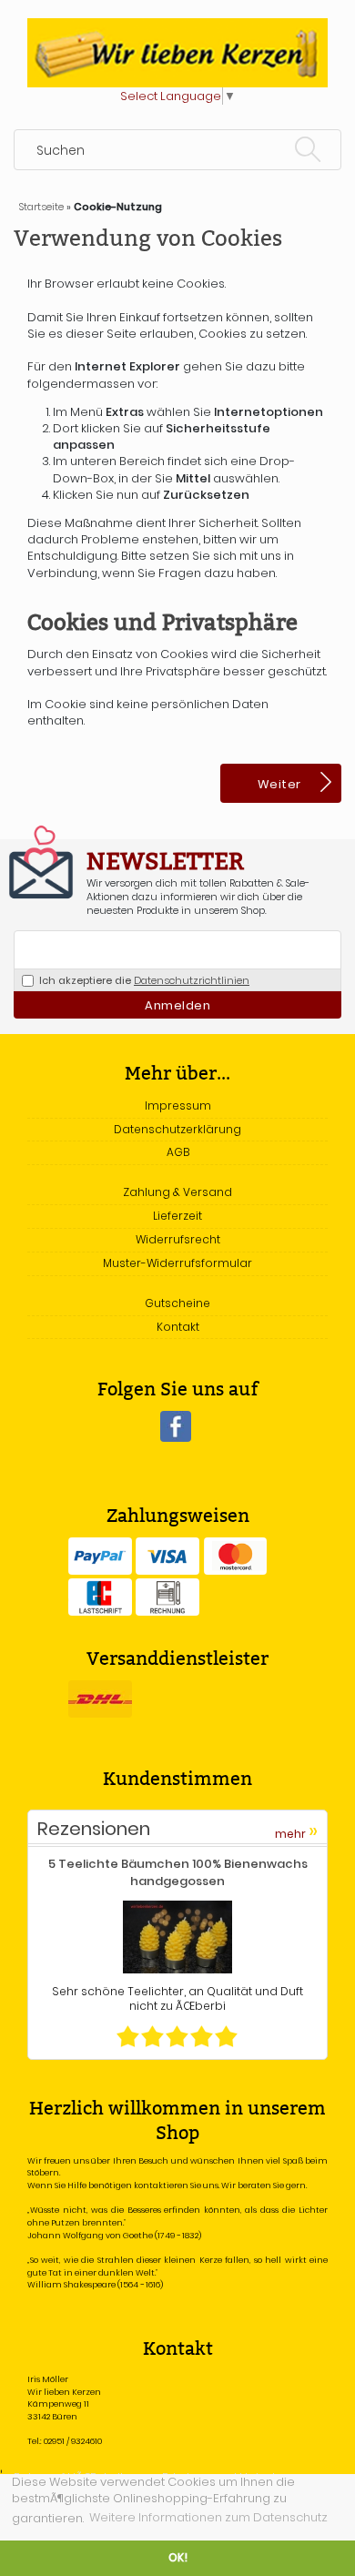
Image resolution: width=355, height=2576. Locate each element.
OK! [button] (178, 2558)
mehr (296, 1831)
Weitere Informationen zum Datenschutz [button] (208, 2517)
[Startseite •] (177, 52)
